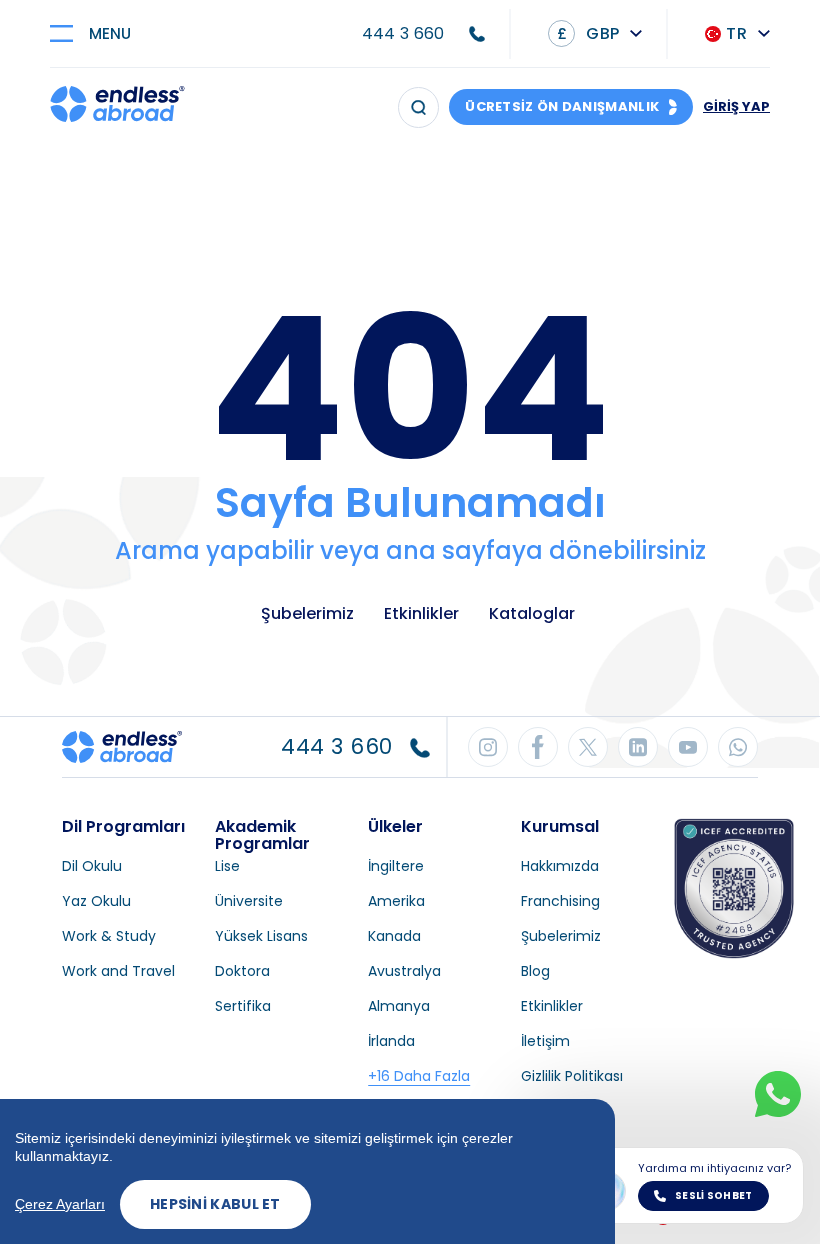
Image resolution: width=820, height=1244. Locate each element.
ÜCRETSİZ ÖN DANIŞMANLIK (562, 106)
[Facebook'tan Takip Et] (538, 747)
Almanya (399, 1006)
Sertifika (243, 1006)
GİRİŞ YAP (736, 106)
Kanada (394, 936)
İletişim (545, 1041)
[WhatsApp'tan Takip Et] (738, 747)
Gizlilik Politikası (572, 1076)
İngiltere (396, 866)
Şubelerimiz (307, 613)
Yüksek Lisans (261, 936)
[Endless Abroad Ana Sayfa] (117, 107)
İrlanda (391, 1041)
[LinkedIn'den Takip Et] (638, 747)
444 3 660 (403, 33)
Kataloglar (532, 613)
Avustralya (404, 971)
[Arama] (418, 107)
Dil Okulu (92, 866)
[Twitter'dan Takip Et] (588, 747)
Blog (535, 971)
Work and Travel (118, 971)
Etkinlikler (421, 613)
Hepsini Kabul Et (215, 1204)
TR (736, 33)
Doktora (242, 971)
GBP (588, 33)
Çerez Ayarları (60, 1204)
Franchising (560, 901)
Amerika (396, 901)
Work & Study (109, 936)
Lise (227, 866)
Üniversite (249, 901)
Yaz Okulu (96, 901)
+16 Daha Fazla (419, 1076)
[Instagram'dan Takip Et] (488, 747)
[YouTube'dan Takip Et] (688, 747)
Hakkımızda (560, 866)
